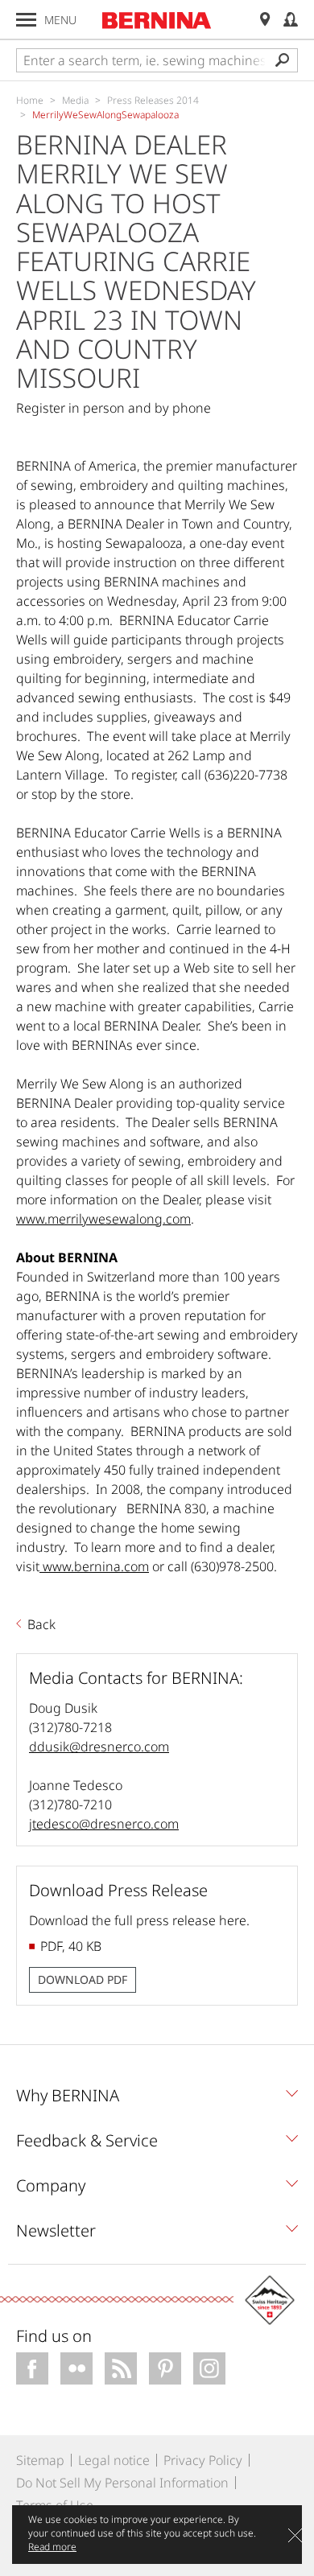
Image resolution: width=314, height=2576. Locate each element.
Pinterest (165, 2368)
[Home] (157, 20)
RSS (121, 2368)
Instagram (209, 2368)
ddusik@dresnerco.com (99, 1747)
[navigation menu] (26, 20)
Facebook (32, 2368)
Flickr (76, 2368)
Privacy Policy (203, 2460)
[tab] (157, 2100)
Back (41, 1624)
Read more (52, 2547)
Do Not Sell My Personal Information (122, 2483)
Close (295, 2535)
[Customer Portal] (291, 20)
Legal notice (114, 2460)
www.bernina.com (94, 1566)
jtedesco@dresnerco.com (104, 1824)
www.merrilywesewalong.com (103, 1219)
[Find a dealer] (265, 20)
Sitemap (40, 2460)
